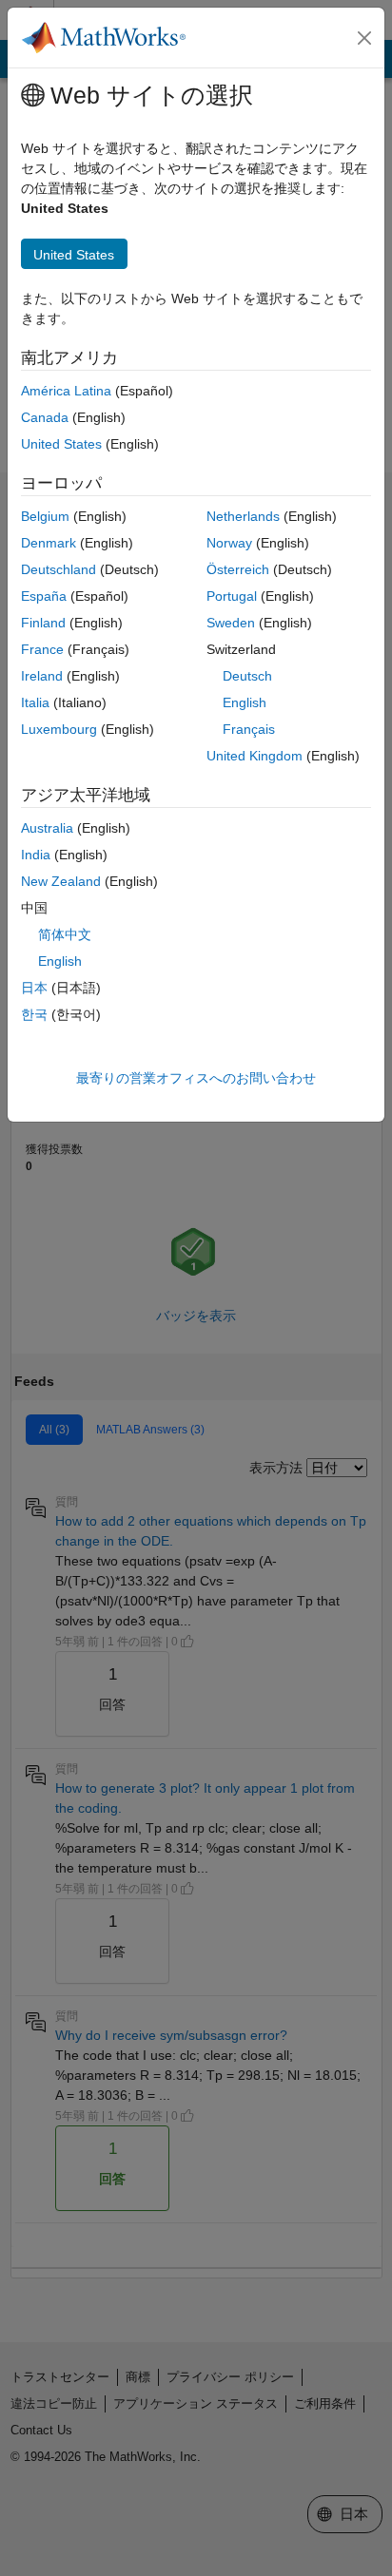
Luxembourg (59, 729)
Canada (45, 417)
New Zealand (61, 881)
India (36, 855)
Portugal (232, 596)
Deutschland (59, 569)
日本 (34, 988)
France (42, 649)
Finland (43, 623)
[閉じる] (364, 38)
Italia (35, 702)
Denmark (49, 543)
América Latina (66, 391)
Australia (47, 828)
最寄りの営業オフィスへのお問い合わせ (196, 1078)
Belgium (45, 516)
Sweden (231, 623)
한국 (34, 1014)
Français (249, 729)
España (44, 596)
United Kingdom (255, 756)
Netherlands (243, 516)
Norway (229, 543)
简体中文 (65, 934)
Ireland (42, 676)
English (245, 702)
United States (61, 444)
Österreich (238, 569)
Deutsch (247, 676)
